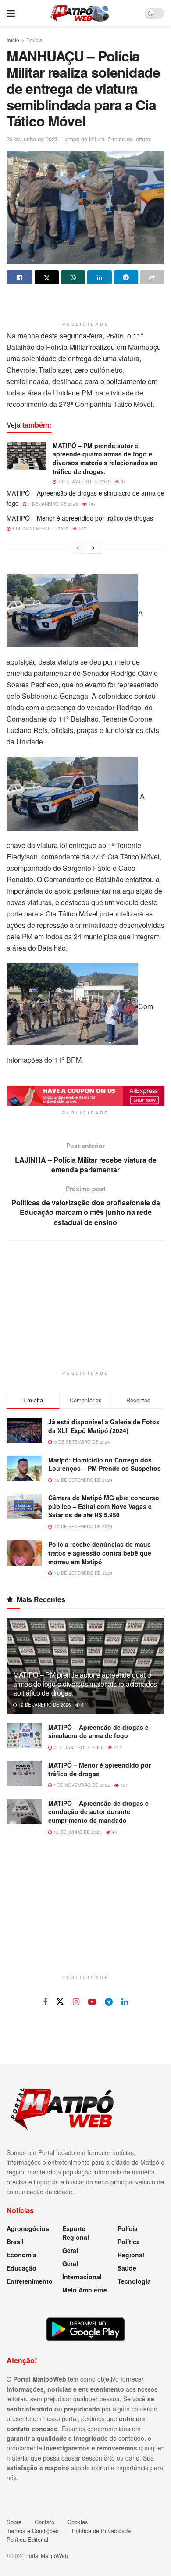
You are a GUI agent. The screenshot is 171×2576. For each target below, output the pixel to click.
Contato (45, 2522)
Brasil (15, 2242)
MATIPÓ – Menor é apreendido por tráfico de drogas (80, 518)
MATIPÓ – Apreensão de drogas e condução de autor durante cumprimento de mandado (98, 1812)
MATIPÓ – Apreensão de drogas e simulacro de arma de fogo (98, 1732)
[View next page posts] (93, 548)
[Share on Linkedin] (99, 277)
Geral (70, 2250)
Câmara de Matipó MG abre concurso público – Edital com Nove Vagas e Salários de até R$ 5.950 (104, 1506)
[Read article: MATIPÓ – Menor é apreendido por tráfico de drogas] (24, 1773)
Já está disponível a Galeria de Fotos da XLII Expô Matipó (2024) (104, 1426)
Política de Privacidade (101, 2531)
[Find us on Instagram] (76, 2002)
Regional (131, 2255)
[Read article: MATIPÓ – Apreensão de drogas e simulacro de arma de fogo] (24, 1736)
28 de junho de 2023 (32, 139)
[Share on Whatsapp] (73, 277)
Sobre (14, 2522)
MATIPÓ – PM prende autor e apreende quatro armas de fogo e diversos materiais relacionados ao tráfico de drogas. (105, 458)
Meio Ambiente (85, 2290)
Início (13, 40)
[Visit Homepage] (80, 13)
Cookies (78, 2522)
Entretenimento (30, 2281)
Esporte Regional (76, 2233)
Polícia (34, 40)
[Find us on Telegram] (109, 2002)
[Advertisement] (85, 304)
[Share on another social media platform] (152, 277)
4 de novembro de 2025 (39, 528)
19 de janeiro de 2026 (84, 481)
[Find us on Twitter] (60, 2002)
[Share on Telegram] (126, 277)
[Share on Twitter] (47, 277)
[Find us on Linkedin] (125, 2002)
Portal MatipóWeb (47, 2556)
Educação (21, 2268)
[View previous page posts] (78, 548)
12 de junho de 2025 (77, 1832)
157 (82, 528)
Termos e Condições (33, 2531)
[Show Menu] (11, 13)
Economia (21, 2255)
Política (129, 2242)
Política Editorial (27, 2539)
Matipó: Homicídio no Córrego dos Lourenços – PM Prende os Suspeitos (105, 1464)
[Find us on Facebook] (45, 2002)
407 (115, 1832)
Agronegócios (28, 2228)
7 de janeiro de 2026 (52, 504)
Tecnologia (134, 2281)
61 (123, 481)
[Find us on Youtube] (92, 2002)
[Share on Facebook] (20, 277)
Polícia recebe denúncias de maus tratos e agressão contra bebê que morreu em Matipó (100, 1553)
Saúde (127, 2268)
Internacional (82, 2277)
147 (91, 504)
